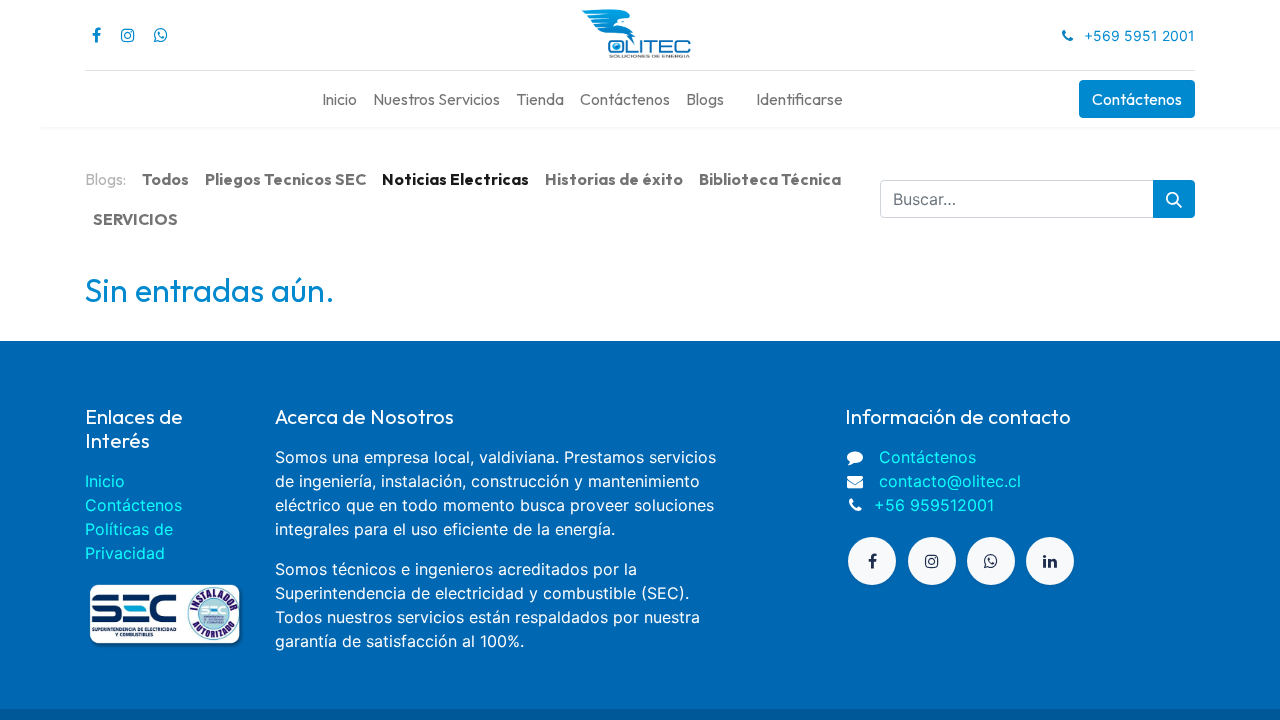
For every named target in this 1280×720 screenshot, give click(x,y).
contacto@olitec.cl (950, 481)
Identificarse (799, 99)
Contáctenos (1137, 99)
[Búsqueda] (1174, 199)
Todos (165, 179)
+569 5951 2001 (1139, 35)
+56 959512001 (934, 505)
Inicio (105, 481)
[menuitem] (339, 99)
